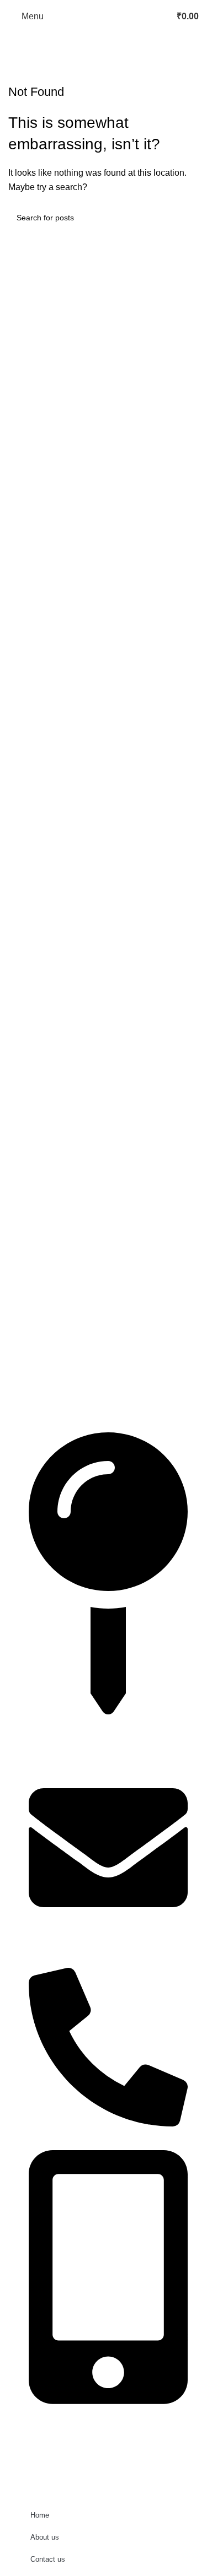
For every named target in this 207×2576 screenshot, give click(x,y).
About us (45, 2537)
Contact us (48, 2559)
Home (40, 2515)
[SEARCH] (186, 218)
